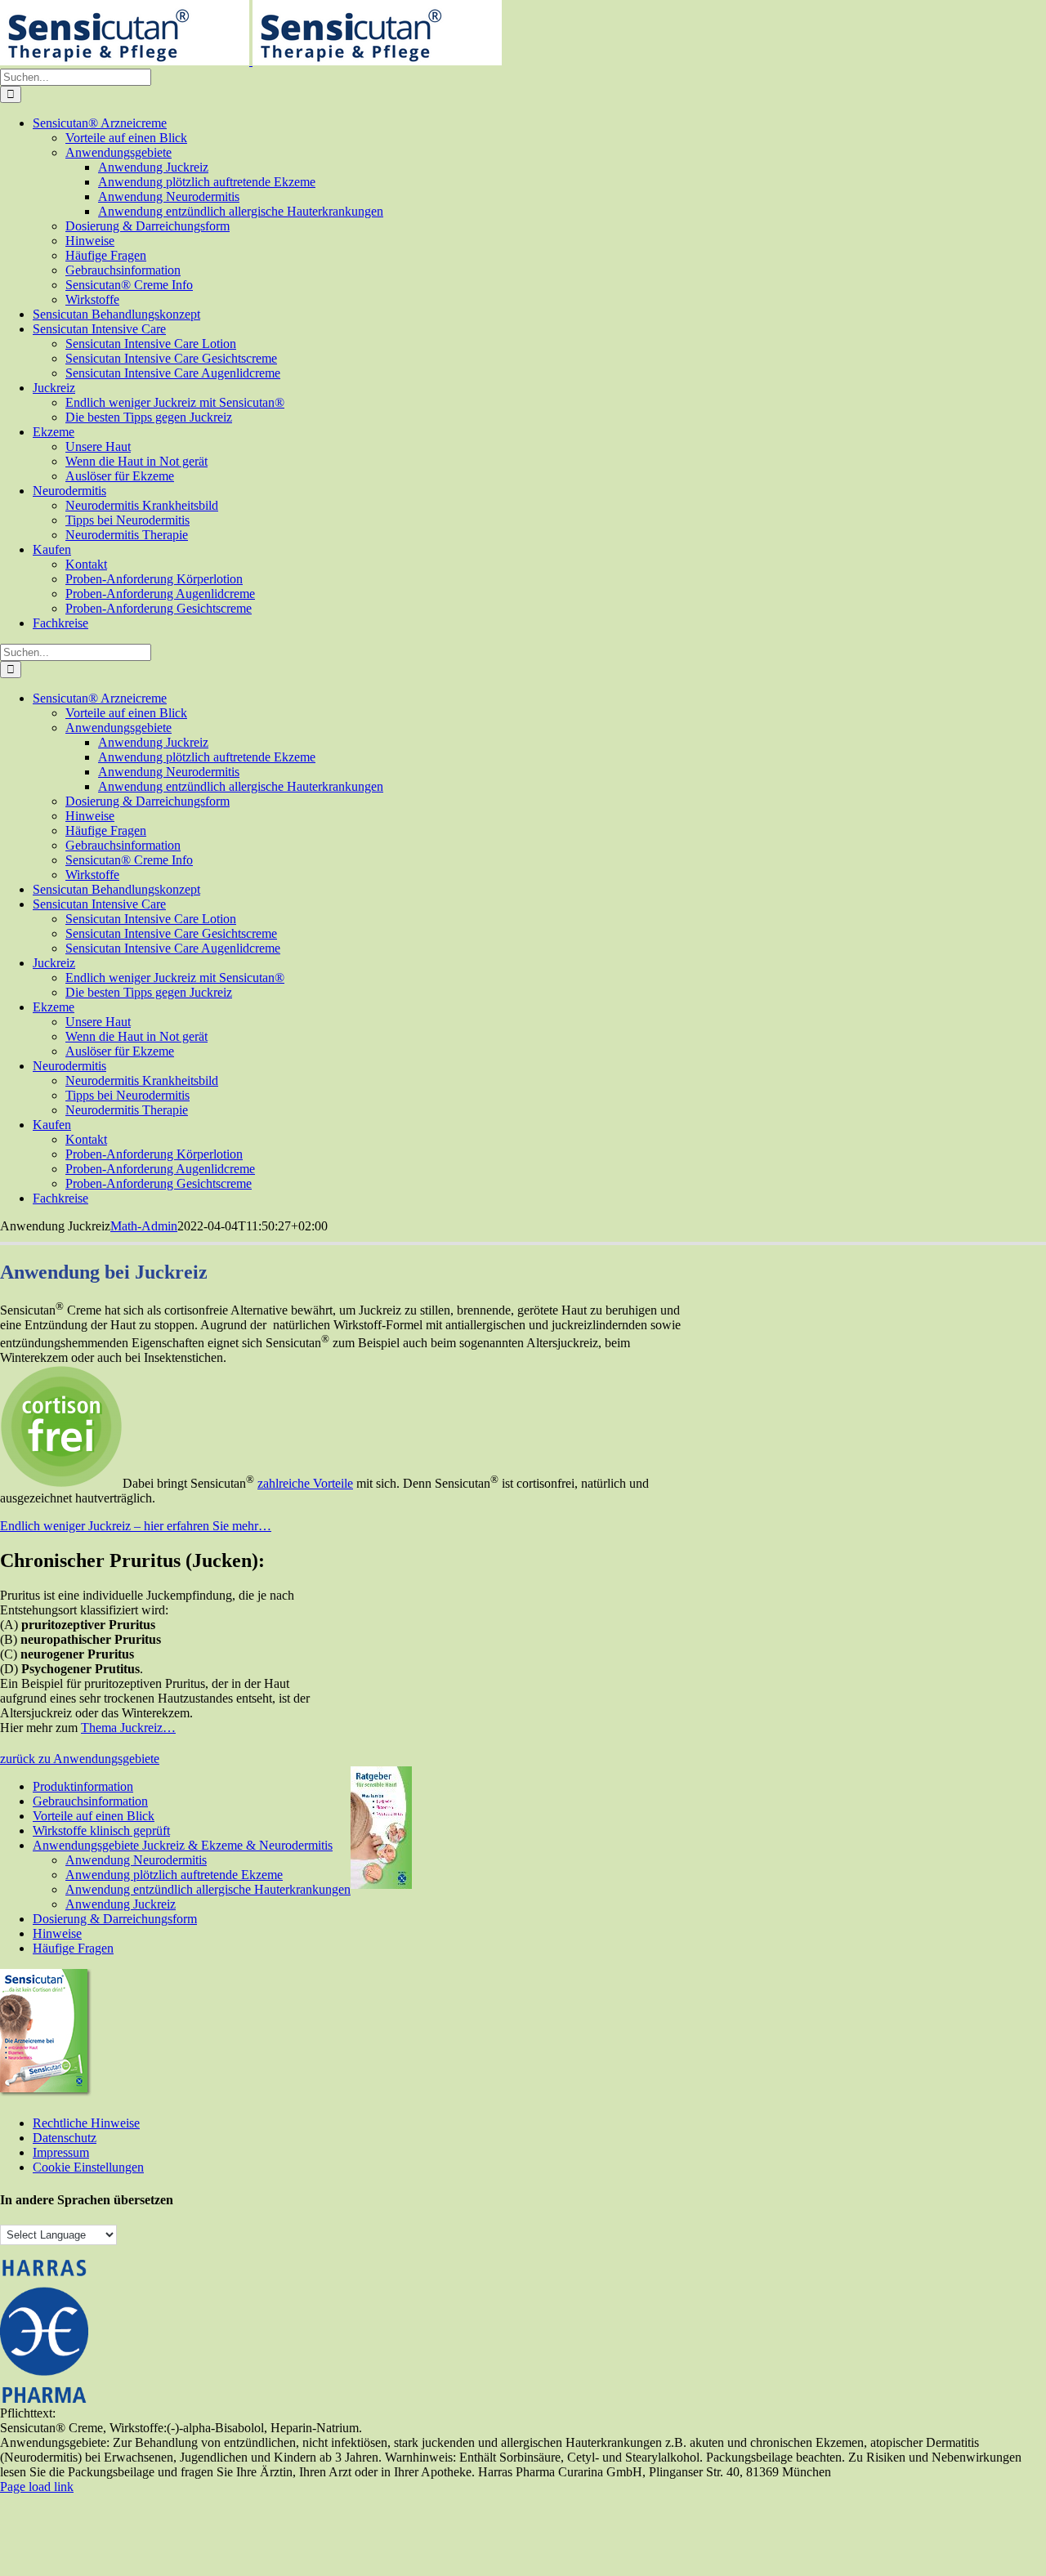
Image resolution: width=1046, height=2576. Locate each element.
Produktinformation (83, 1786)
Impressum (61, 2152)
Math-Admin (144, 1226)
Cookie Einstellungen (88, 2167)
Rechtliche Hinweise (86, 2123)
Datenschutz (65, 2138)
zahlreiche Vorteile (305, 1483)
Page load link (37, 2487)
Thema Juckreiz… (128, 1728)
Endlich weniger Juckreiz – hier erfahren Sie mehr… (136, 1526)
